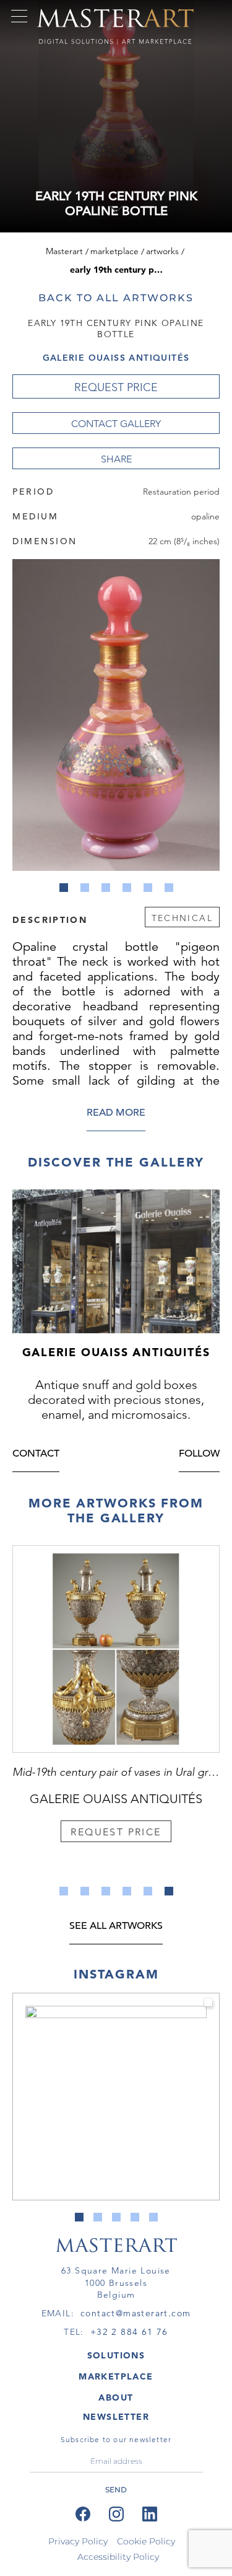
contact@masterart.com (135, 2313)
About (116, 2397)
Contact (36, 1454)
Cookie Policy (146, 2541)
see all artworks (116, 1927)
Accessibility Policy (118, 2557)
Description (50, 919)
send (116, 2490)
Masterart (64, 251)
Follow (199, 1454)
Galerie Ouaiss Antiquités (116, 358)
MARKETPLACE (116, 2376)
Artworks (162, 251)
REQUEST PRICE (116, 387)
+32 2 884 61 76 (129, 2332)
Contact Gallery (116, 424)
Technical (182, 918)
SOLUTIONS (116, 2355)
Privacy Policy (78, 2541)
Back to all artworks (116, 298)
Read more (116, 1114)
